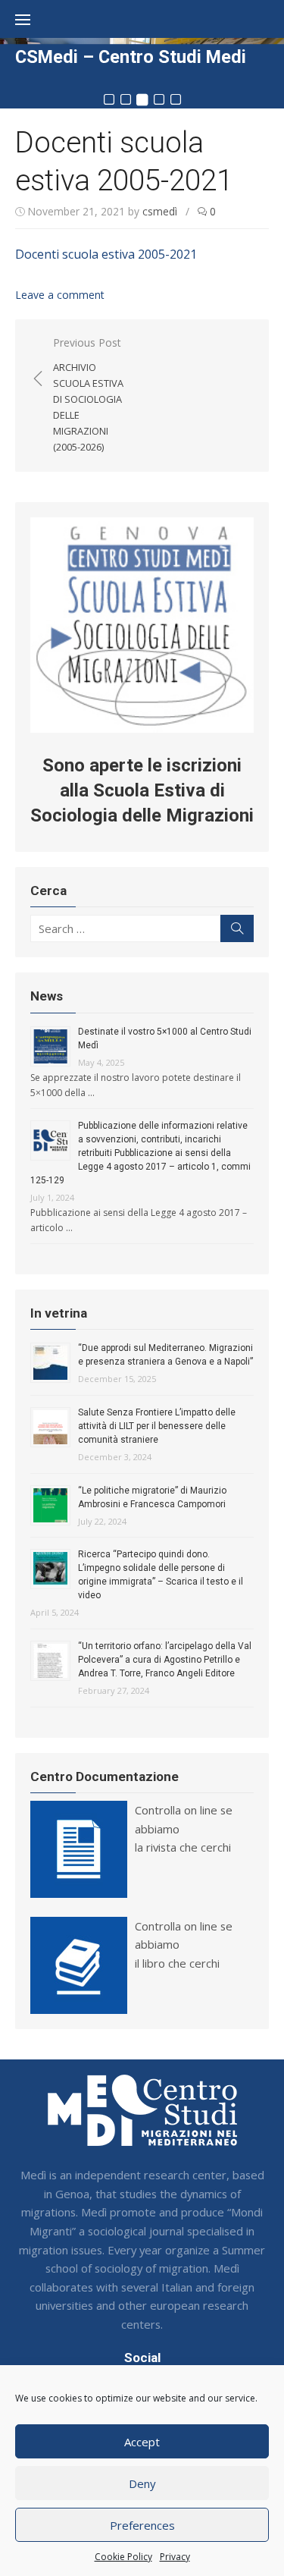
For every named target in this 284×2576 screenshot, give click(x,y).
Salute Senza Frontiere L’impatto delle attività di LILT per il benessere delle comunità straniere (157, 1426)
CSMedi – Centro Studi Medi (131, 57)
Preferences (142, 2525)
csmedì (160, 211)
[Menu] (30, 19)
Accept (142, 2442)
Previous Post (88, 394)
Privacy (175, 2557)
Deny (142, 2483)
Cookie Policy (123, 2557)
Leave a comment (60, 295)
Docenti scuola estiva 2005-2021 (106, 254)
